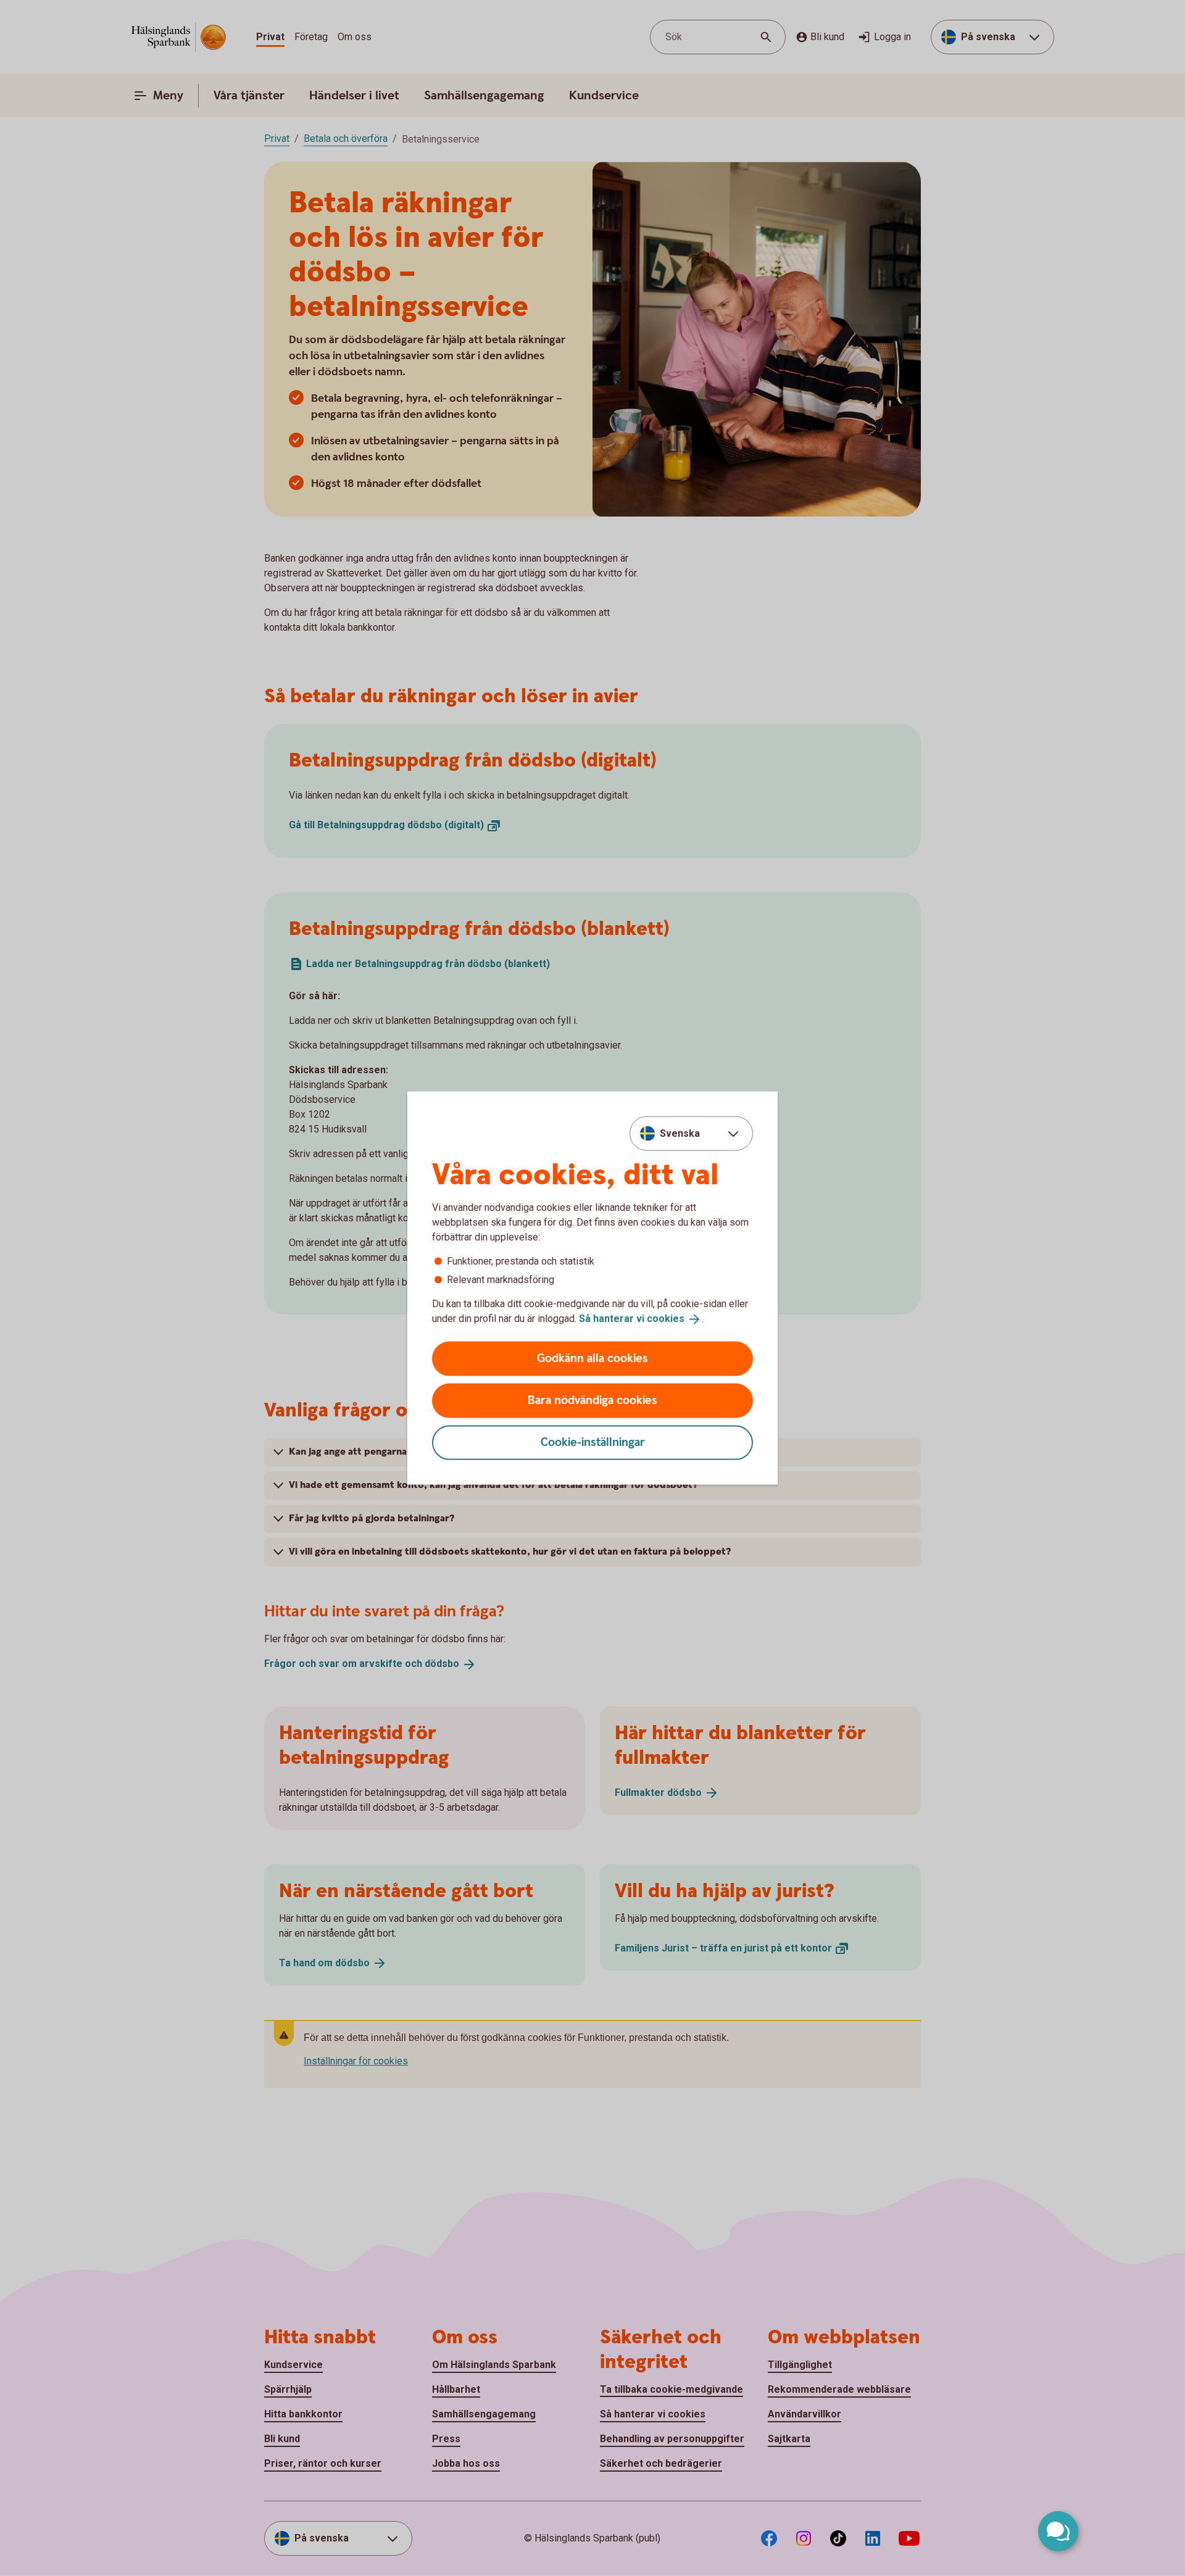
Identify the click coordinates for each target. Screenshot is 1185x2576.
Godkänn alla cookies (592, 1358)
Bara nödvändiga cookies (592, 1400)
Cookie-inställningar (593, 1442)
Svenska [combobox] (680, 1133)
